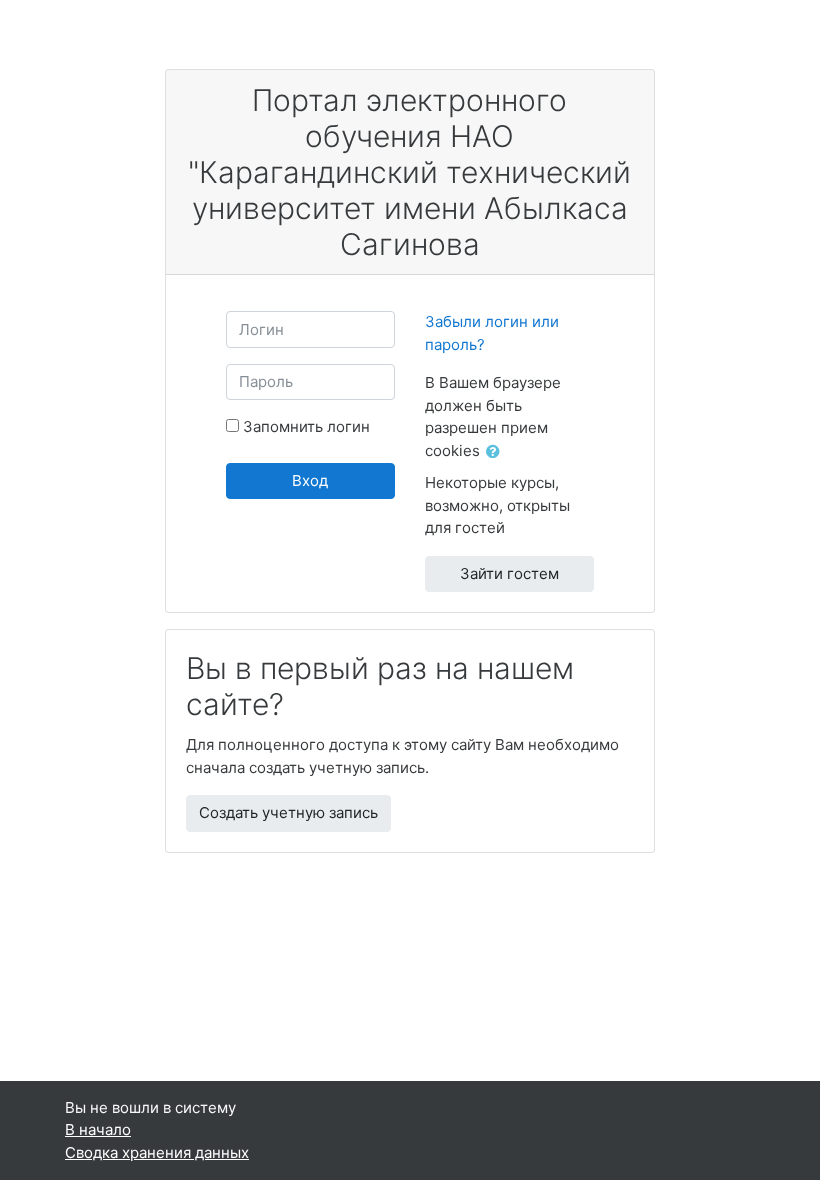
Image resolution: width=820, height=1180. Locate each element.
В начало (98, 1129)
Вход (310, 480)
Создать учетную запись (288, 812)
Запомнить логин (306, 426)
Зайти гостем (509, 573)
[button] (497, 452)
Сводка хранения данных (157, 1152)
